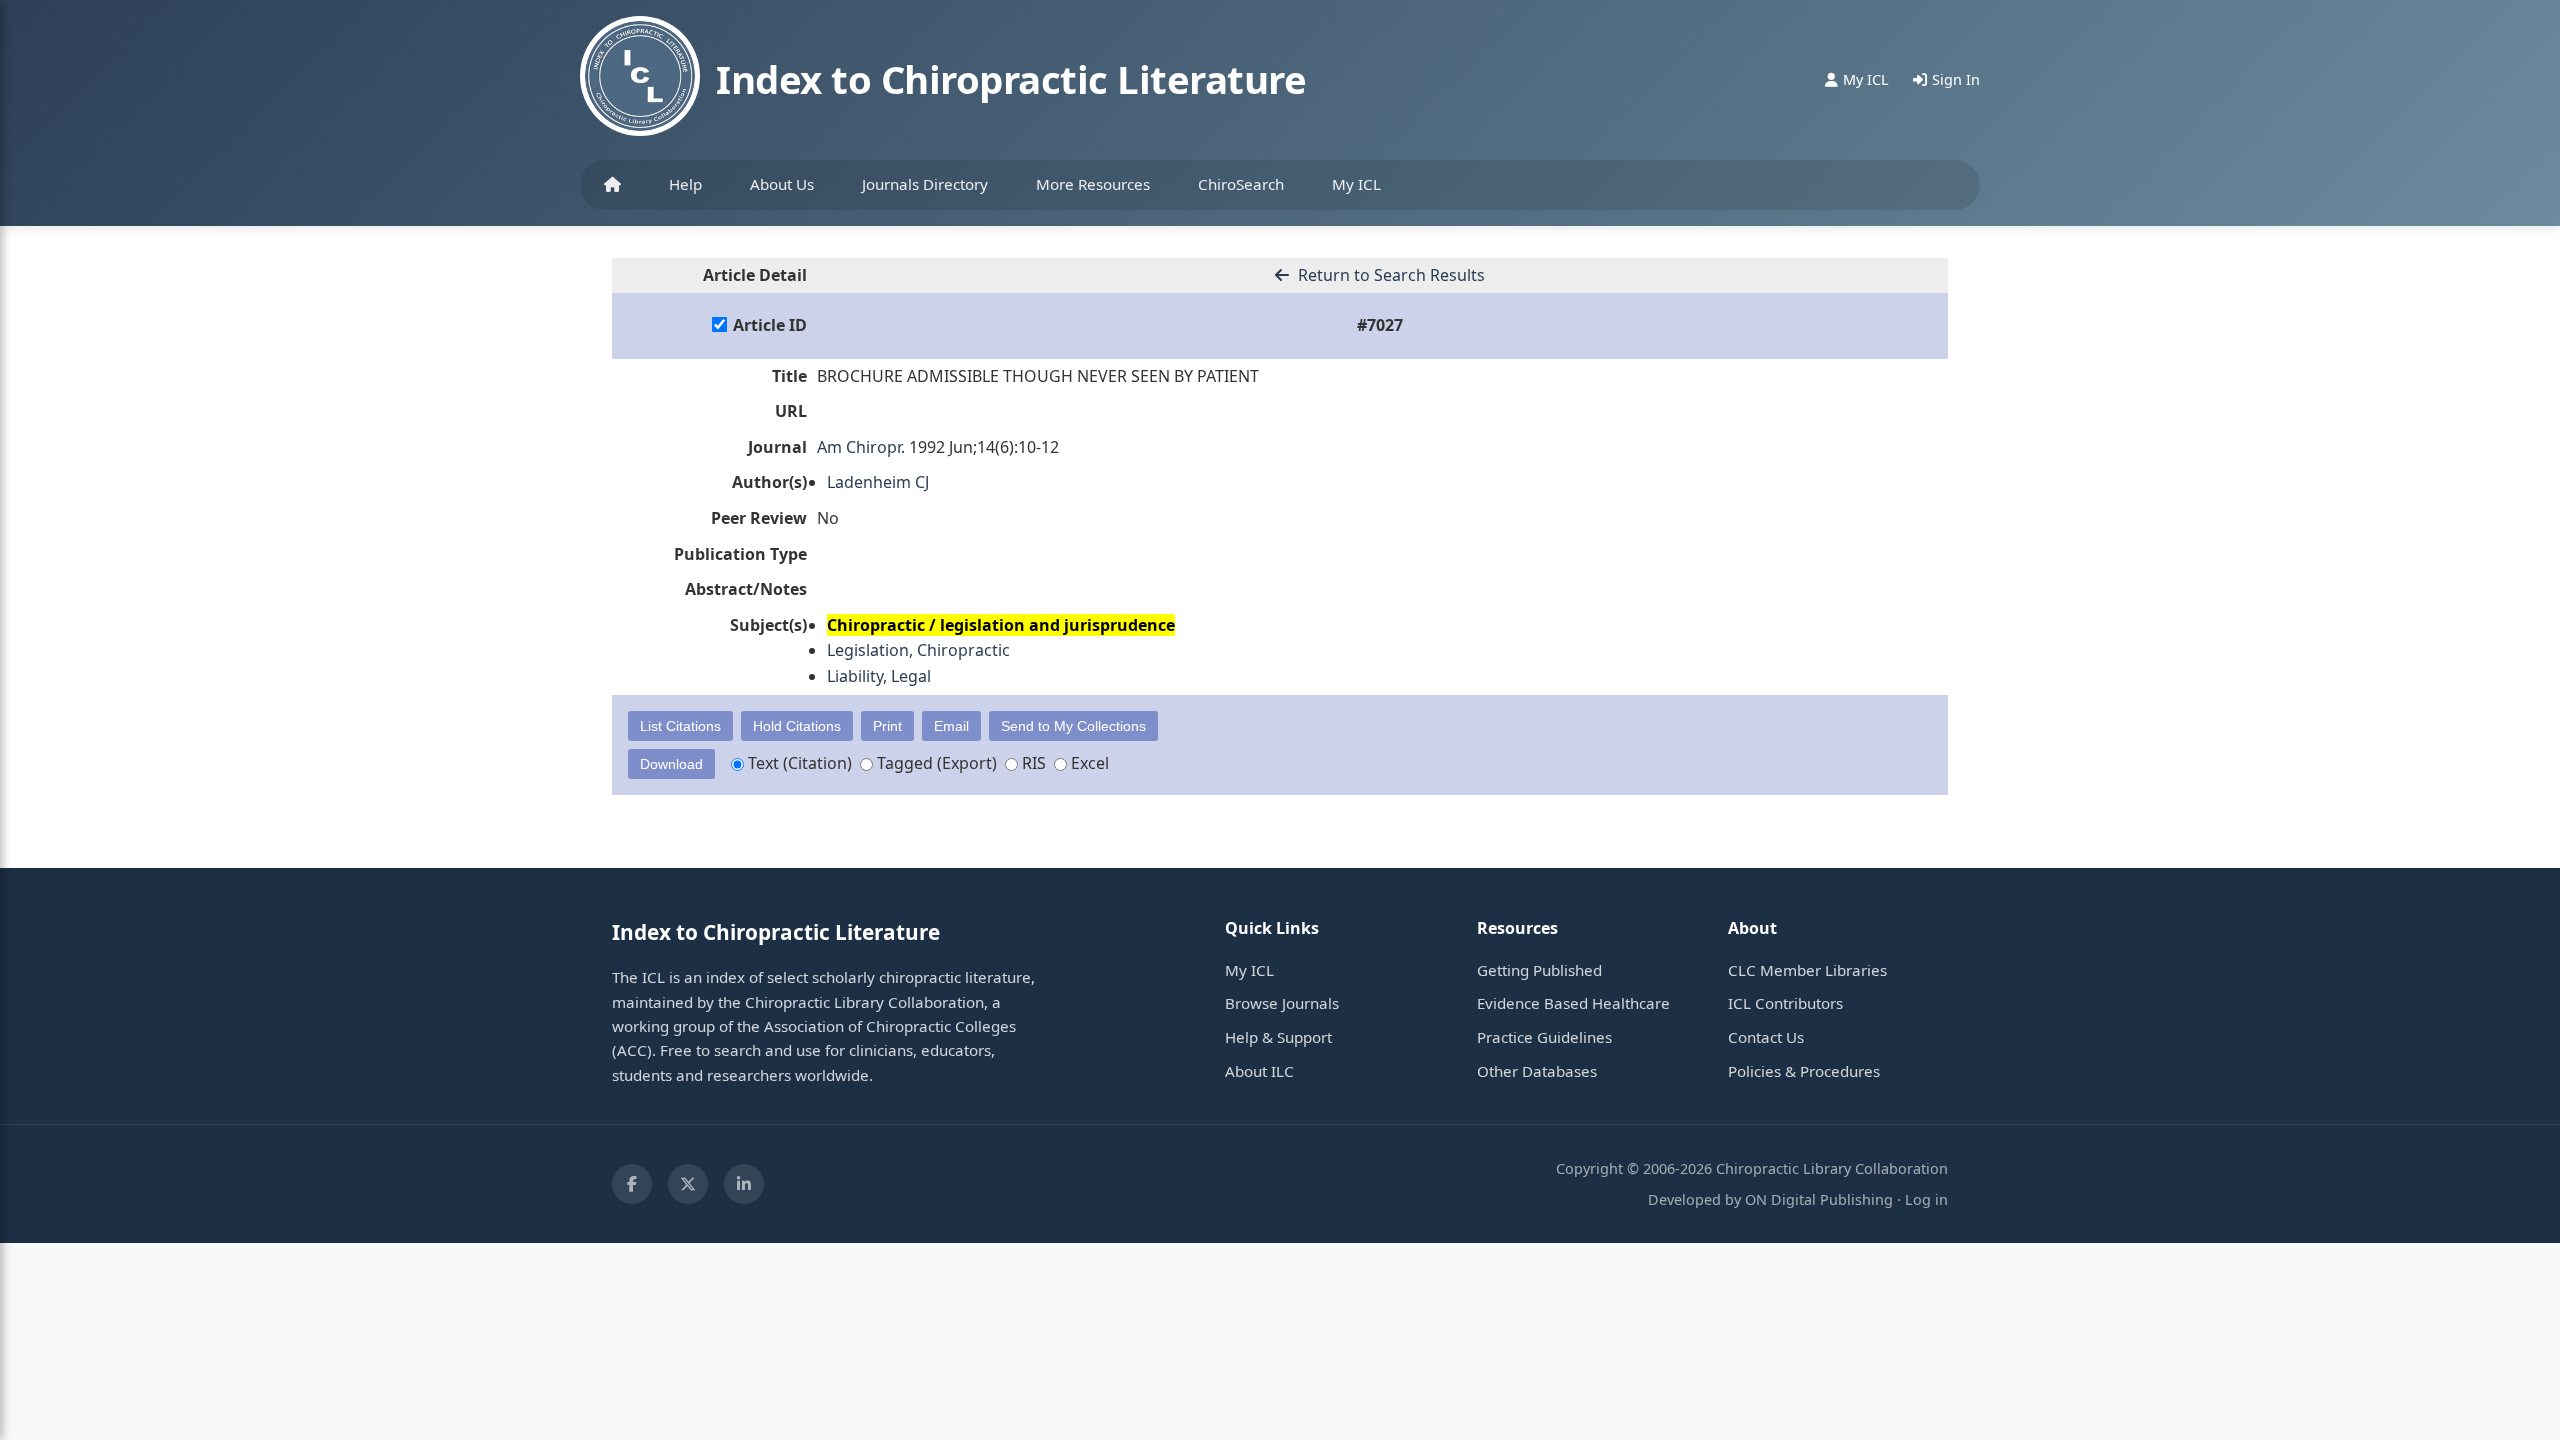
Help (685, 184)
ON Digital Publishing (1819, 1199)
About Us (782, 184)
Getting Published (1539, 970)
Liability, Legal (879, 676)
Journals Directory (925, 184)
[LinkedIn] (744, 1184)
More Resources (1093, 184)
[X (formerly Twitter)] (688, 1184)
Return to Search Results (1389, 275)
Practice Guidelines (1544, 1037)
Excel (1088, 763)
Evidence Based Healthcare (1573, 1003)
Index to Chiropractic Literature (1011, 79)
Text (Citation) (798, 763)
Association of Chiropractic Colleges (890, 1026)
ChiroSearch (1241, 184)
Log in (1926, 1199)
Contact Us (1766, 1037)
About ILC (1259, 1071)
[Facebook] (632, 1184)
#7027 (1380, 325)
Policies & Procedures (1804, 1071)
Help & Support (1278, 1037)
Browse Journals (1282, 1003)
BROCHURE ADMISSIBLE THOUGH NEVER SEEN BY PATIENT (1038, 376)
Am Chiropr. (861, 447)
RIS (1032, 763)
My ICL (1356, 184)
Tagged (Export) (935, 763)
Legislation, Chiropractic (918, 650)
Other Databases (1537, 1071)
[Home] (612, 185)
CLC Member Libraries (1807, 970)
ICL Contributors (1785, 1003)
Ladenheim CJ (878, 482)
